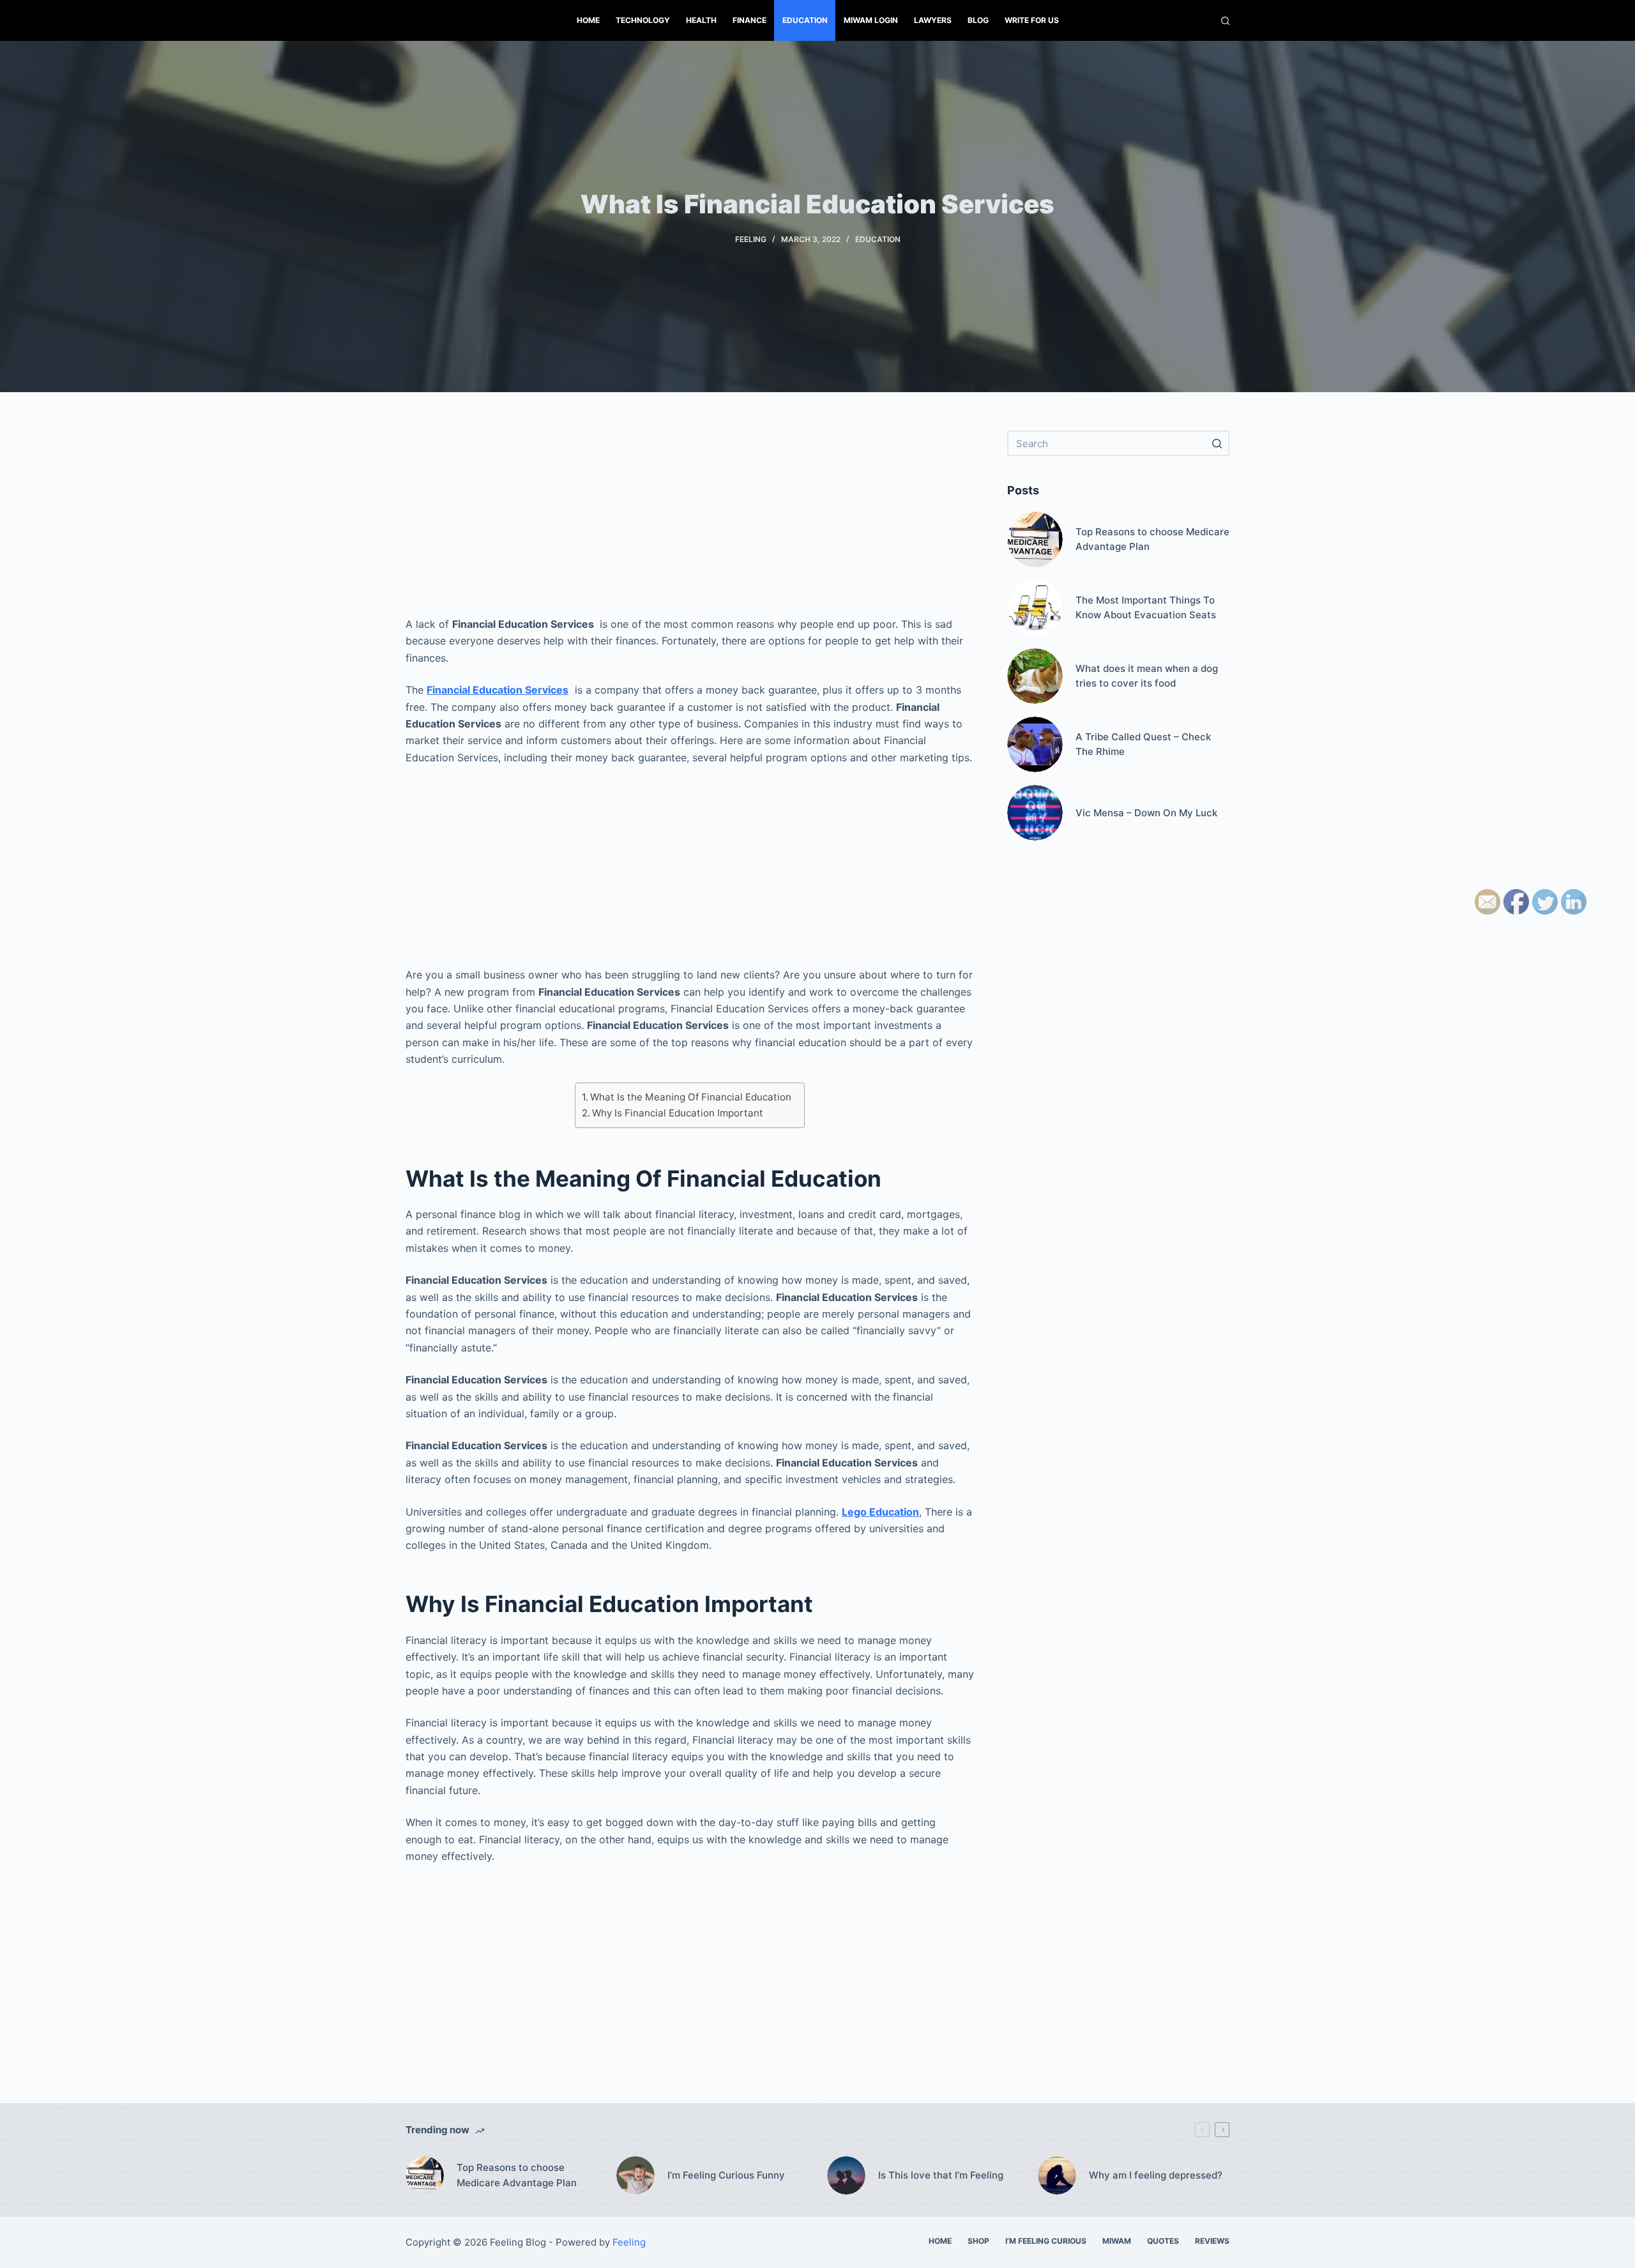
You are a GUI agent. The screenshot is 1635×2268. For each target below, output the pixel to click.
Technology (643, 20)
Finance (749, 20)
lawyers (933, 20)
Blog (978, 20)
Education (805, 20)
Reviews (1212, 2241)
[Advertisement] (690, 520)
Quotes (1163, 2241)
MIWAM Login (871, 20)
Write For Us (1032, 20)
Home (588, 20)
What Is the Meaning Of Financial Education (691, 1097)
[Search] (1225, 21)
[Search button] (1217, 443)
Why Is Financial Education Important (678, 1113)
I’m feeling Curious (1046, 2241)
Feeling (751, 239)
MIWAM (1117, 2241)
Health (701, 20)
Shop (978, 2241)
